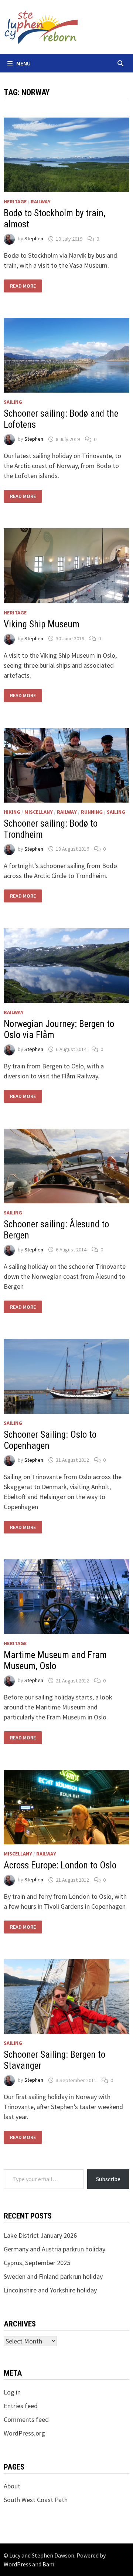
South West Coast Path (36, 2500)
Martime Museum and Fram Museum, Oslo (55, 1660)
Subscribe (108, 2179)
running (92, 812)
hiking (12, 812)
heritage (15, 201)
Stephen (34, 239)
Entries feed (21, 2406)
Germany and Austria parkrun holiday (54, 2249)
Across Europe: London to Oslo (60, 1865)
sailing (13, 402)
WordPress (17, 2564)
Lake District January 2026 (40, 2235)
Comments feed (26, 2419)
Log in (12, 2392)
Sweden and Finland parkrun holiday (53, 2276)
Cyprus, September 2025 (37, 2263)
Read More (24, 286)
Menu (23, 63)
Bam (48, 2564)
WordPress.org (24, 2433)
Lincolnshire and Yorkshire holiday (50, 2290)
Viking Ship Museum (42, 624)
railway (41, 201)
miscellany (39, 812)
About (12, 2486)
